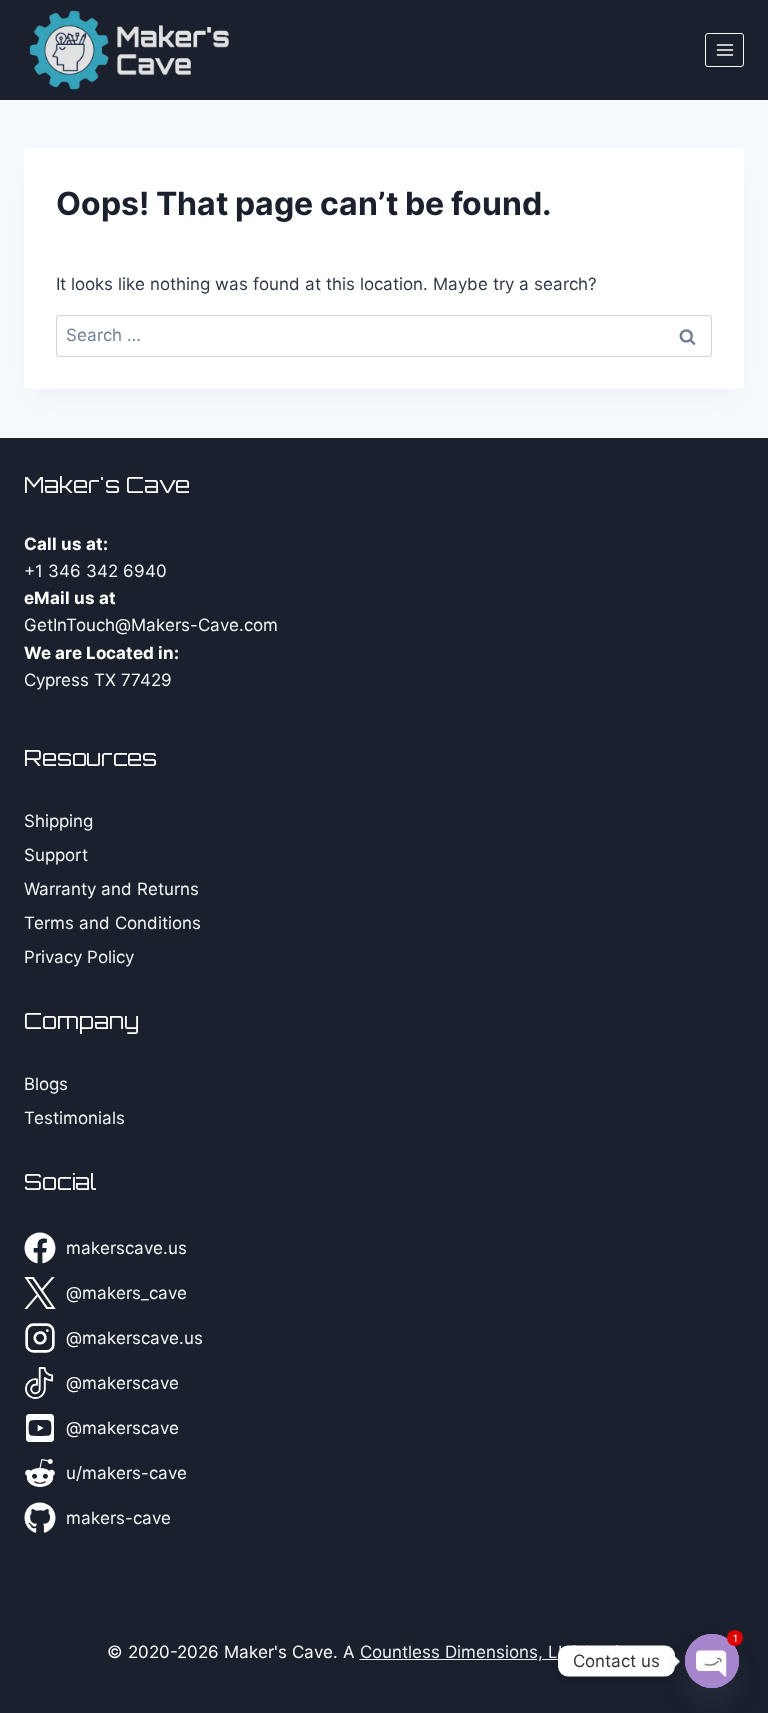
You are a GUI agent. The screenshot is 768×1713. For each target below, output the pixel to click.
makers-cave (118, 1518)
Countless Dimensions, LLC (470, 1652)
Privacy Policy (79, 957)
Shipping (58, 821)
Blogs (46, 1084)
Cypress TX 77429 (98, 680)
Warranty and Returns (111, 889)
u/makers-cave (126, 1473)
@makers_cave (126, 1293)
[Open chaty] (712, 1661)
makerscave (130, 1383)
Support (56, 855)
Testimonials (74, 1118)
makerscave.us (126, 1248)
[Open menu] (724, 49)
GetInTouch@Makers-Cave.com (151, 625)
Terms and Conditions (112, 923)
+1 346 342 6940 (95, 571)
